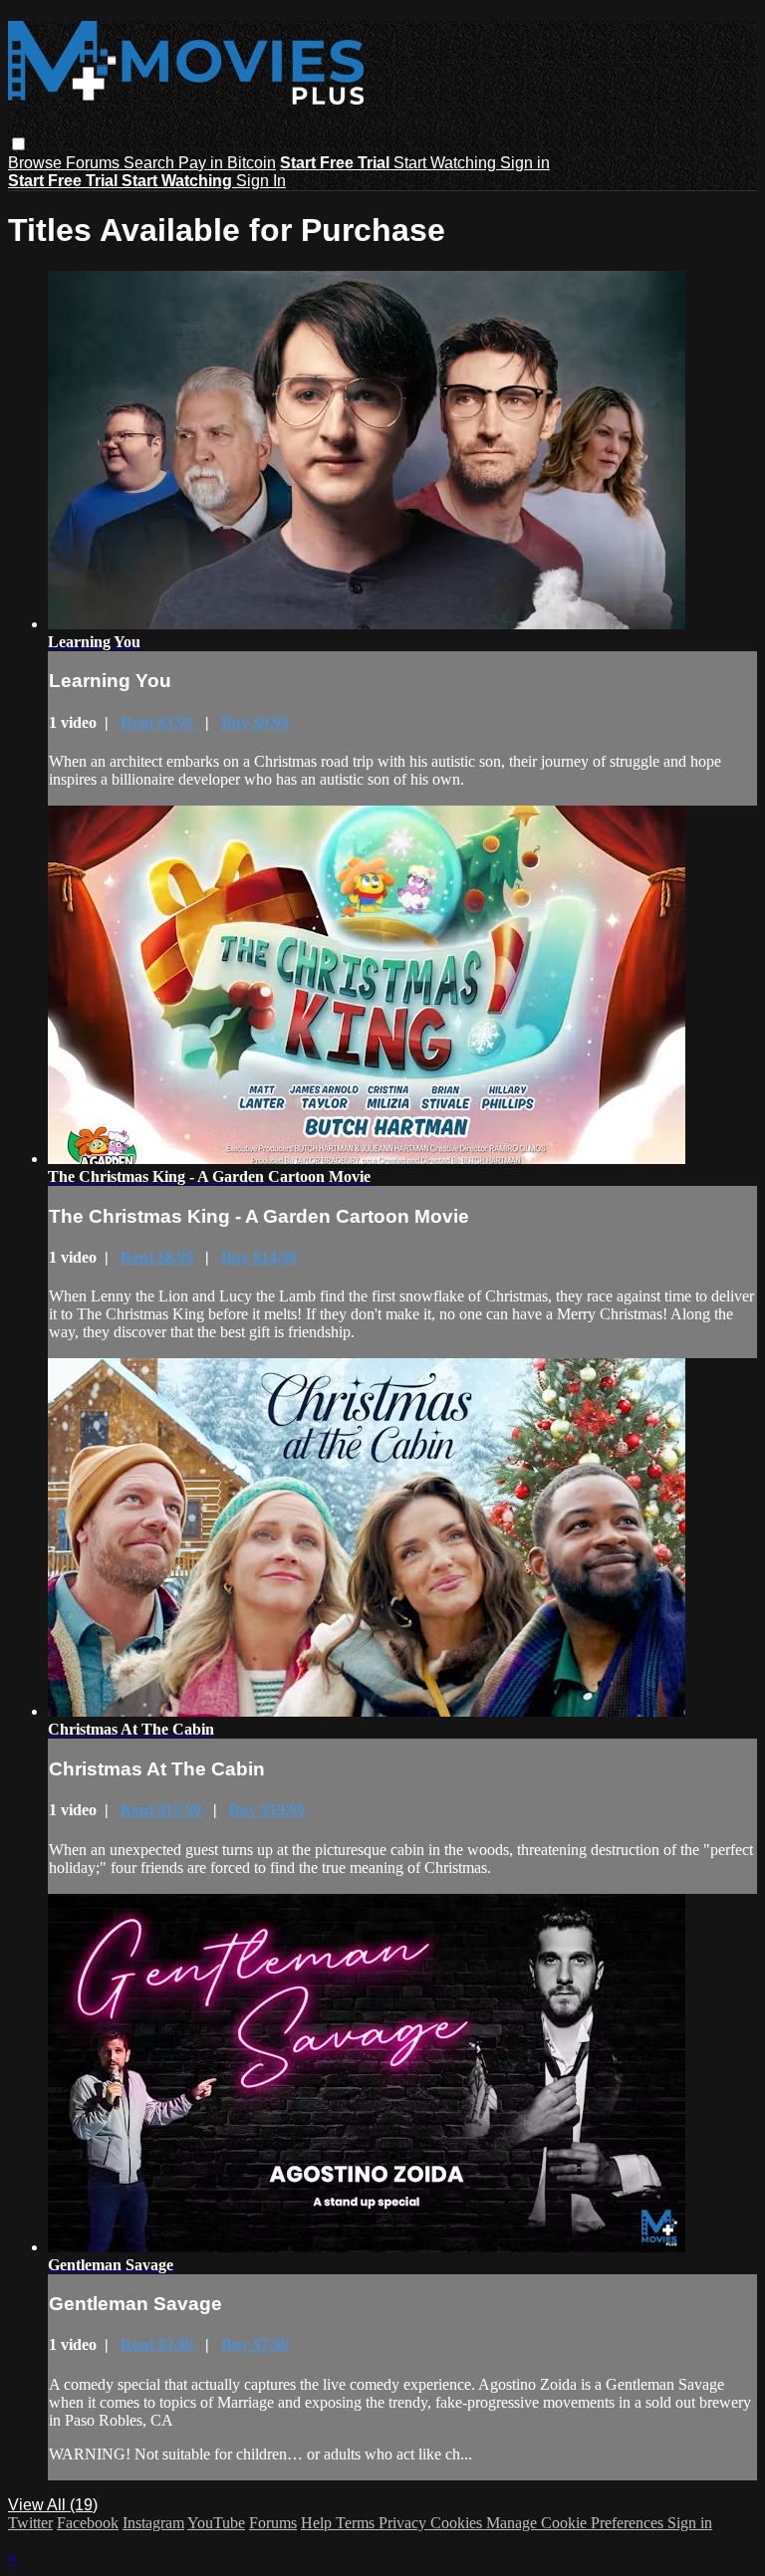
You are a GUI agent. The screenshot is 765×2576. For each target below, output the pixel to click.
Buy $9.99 (255, 722)
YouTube (216, 2523)
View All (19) (53, 2505)
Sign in (525, 163)
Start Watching (447, 163)
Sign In (261, 181)
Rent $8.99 (159, 1257)
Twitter (30, 2523)
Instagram (153, 2523)
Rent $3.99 (159, 722)
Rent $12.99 (163, 1810)
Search (151, 163)
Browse (37, 163)
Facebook (88, 2523)
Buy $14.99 (259, 1257)
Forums (95, 163)
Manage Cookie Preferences (577, 2523)
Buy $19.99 (267, 1810)
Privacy (404, 2523)
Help (318, 2523)
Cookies (458, 2523)
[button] (18, 144)
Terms (357, 2523)
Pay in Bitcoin (227, 163)
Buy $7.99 (255, 2344)
